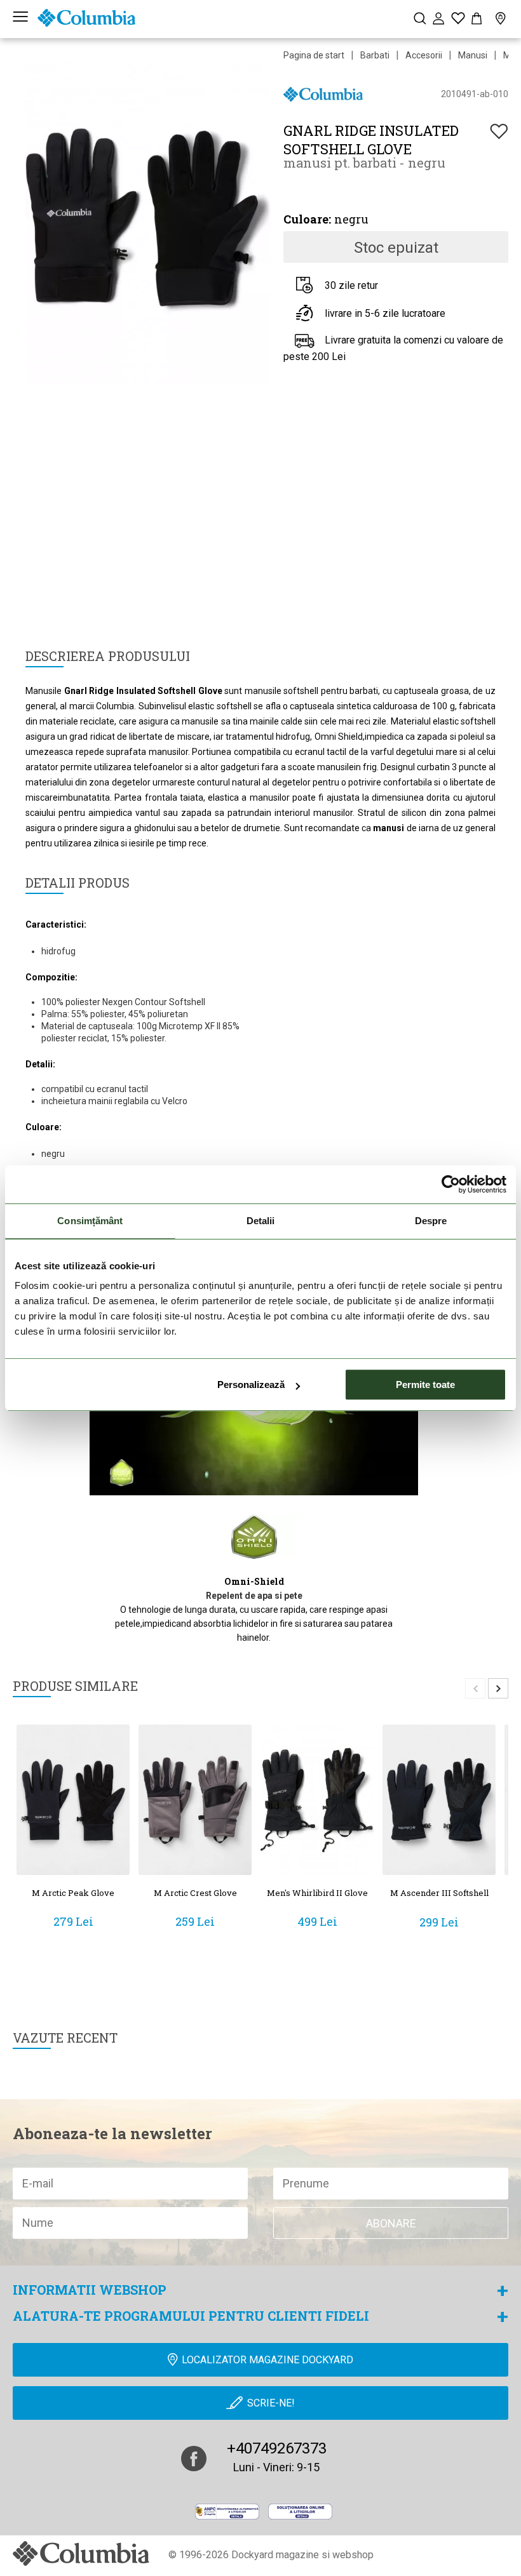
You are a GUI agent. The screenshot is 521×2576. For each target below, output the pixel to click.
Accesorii (424, 55)
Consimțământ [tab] (90, 1221)
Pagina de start (314, 55)
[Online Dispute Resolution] (300, 2511)
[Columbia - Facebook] (194, 2459)
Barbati (375, 55)
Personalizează (251, 1385)
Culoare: (307, 219)
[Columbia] (86, 18)
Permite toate (425, 1385)
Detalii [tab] (261, 1221)
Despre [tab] (431, 1221)
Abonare (391, 2223)
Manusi (473, 55)
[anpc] (227, 2511)
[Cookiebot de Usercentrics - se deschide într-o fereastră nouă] (451, 1184)
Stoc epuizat (396, 248)
